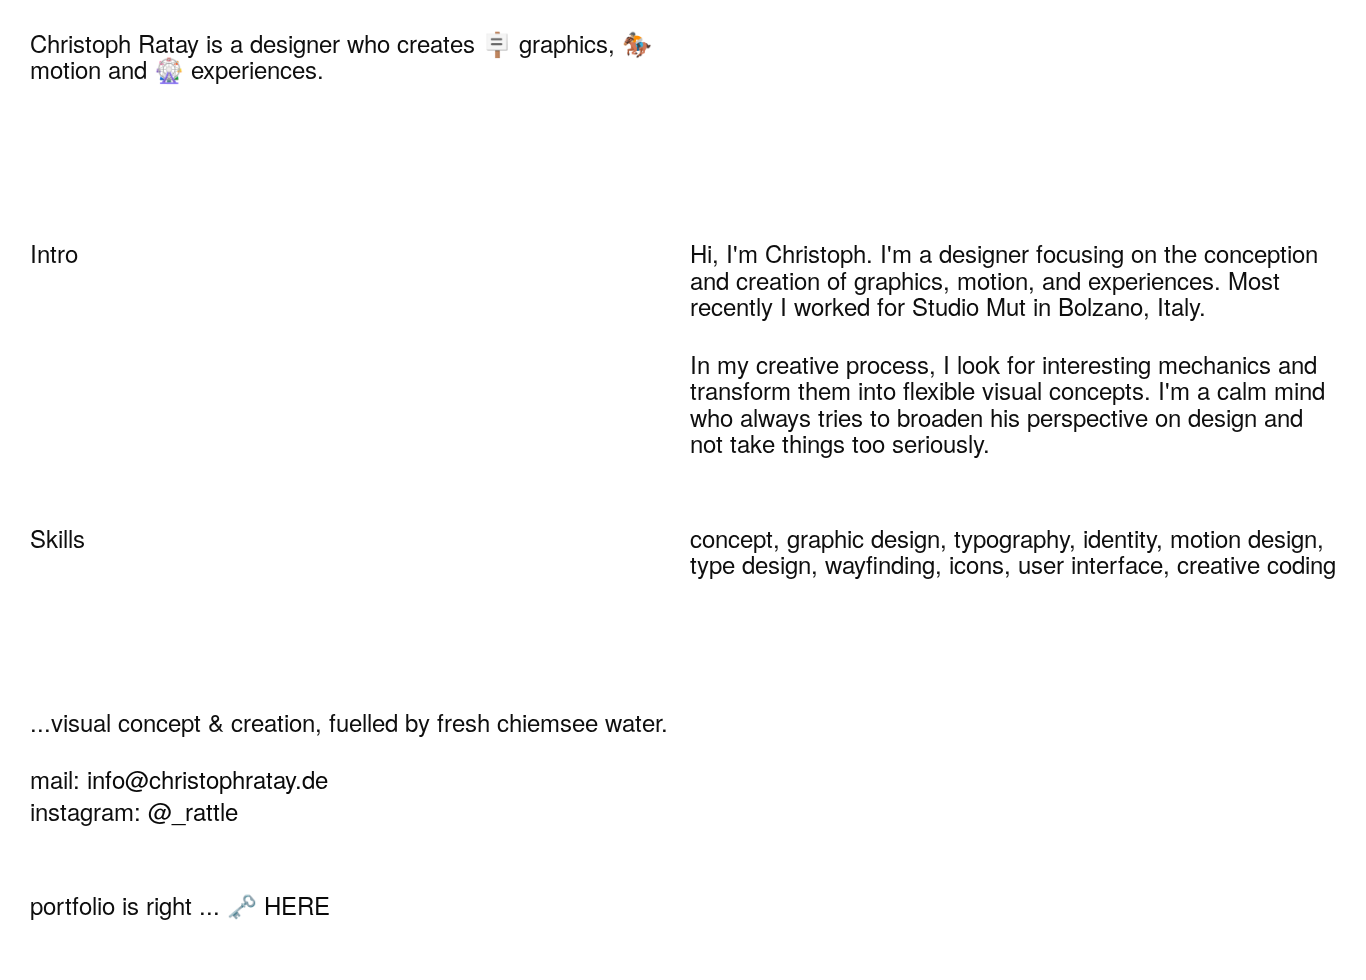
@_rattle (193, 810)
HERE (297, 904)
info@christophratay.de (207, 778)
